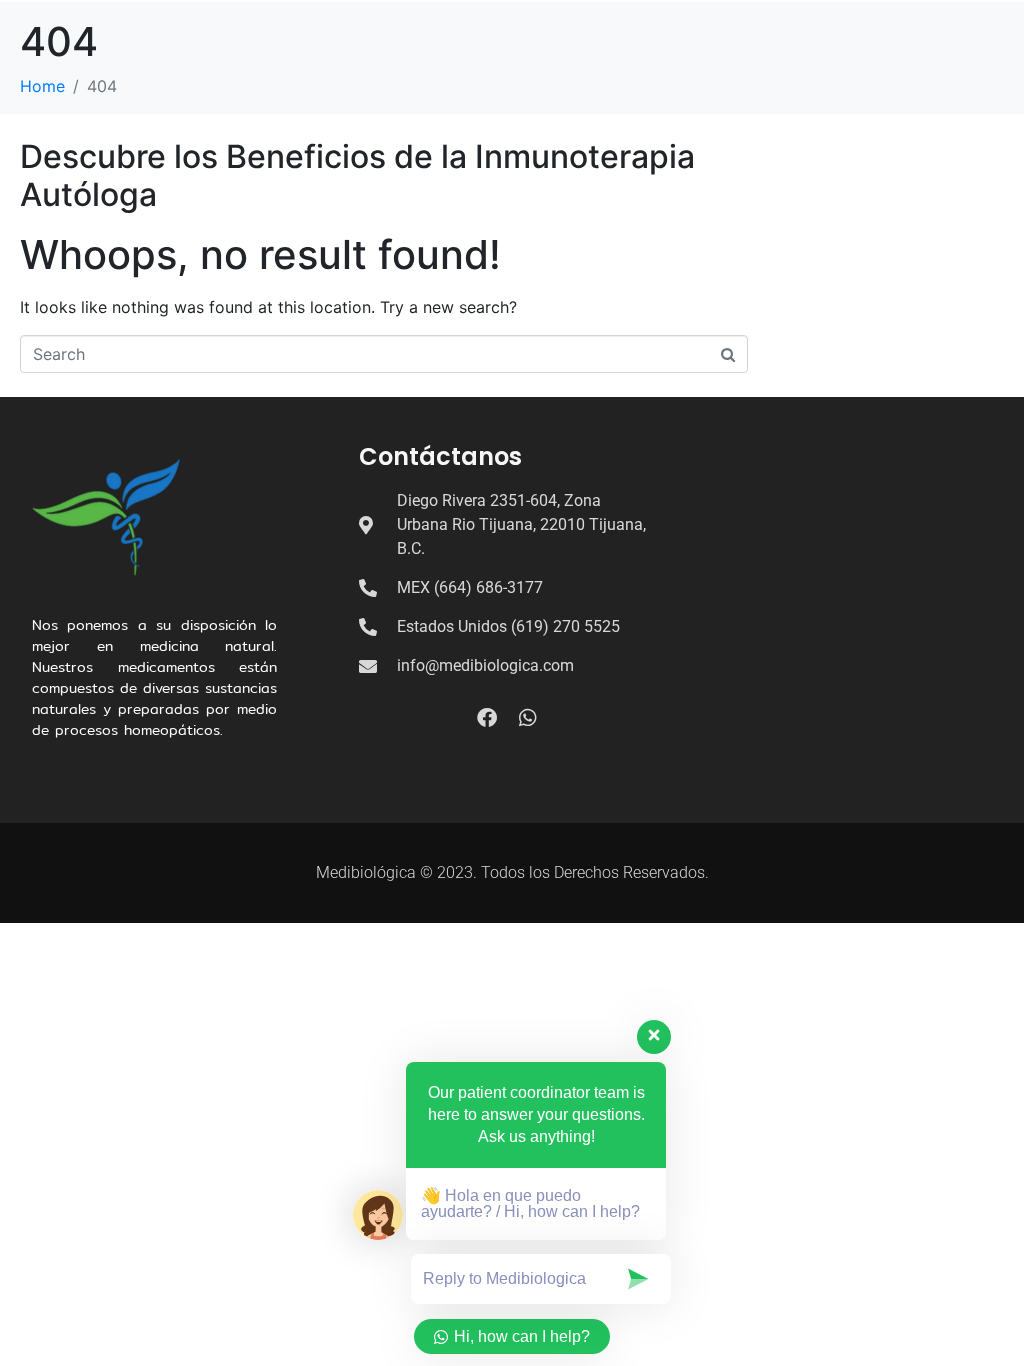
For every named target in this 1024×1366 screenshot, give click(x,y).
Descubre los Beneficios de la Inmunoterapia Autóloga (357, 175)
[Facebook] (487, 718)
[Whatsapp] (528, 718)
